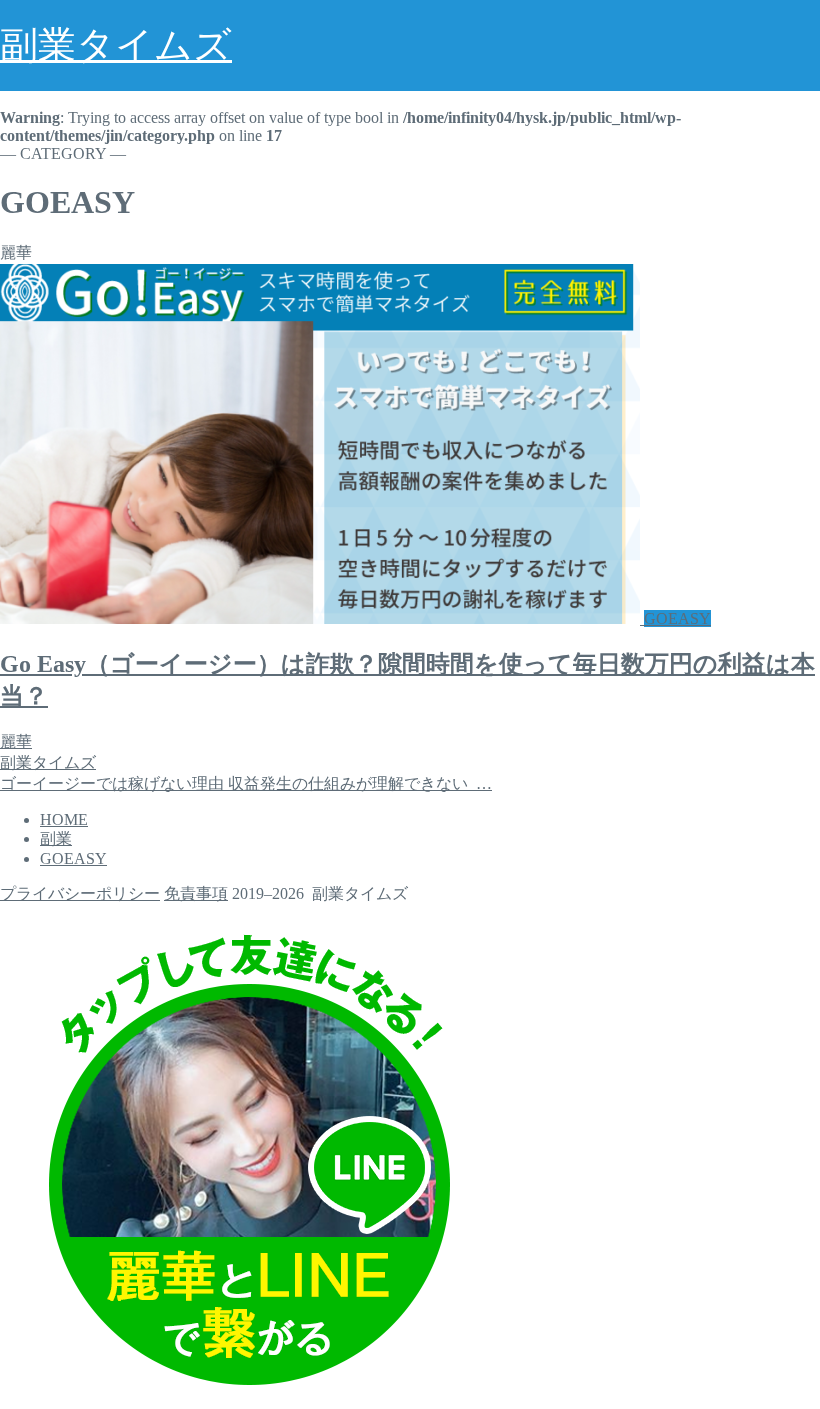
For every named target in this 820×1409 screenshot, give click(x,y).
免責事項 (196, 893)
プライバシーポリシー (80, 893)
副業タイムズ (116, 45)
